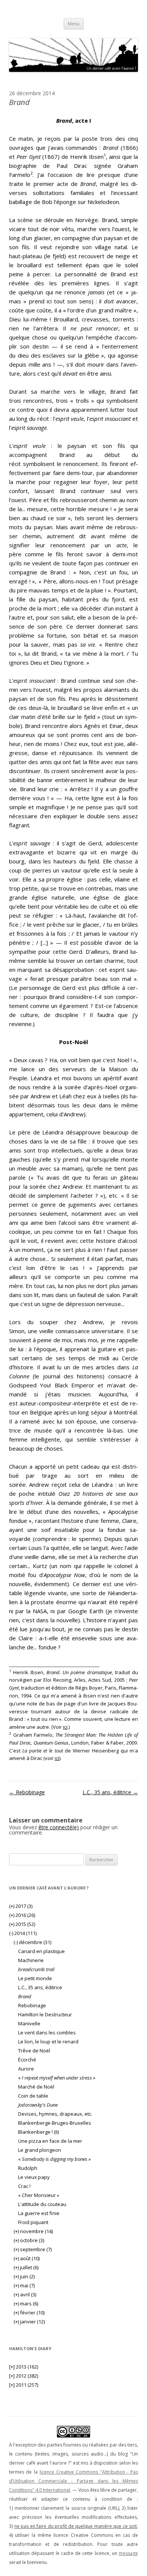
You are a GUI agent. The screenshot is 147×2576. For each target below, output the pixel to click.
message (128, 2553)
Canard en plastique (41, 1951)
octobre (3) (29, 2240)
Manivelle (29, 2023)
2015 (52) (22, 1924)
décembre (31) (32, 1942)
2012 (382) (24, 2376)
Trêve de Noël (34, 2051)
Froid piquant (33, 2222)
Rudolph (28, 2168)
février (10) (29, 2313)
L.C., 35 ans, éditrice (110, 1792)
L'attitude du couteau (42, 2204)
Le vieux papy (34, 2177)
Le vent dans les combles (47, 2032)
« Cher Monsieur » (39, 2195)
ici (65, 1727)
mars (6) (26, 2303)
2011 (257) (24, 2385)
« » (57, 2078)
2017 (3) (21, 1906)
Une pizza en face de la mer (50, 2141)
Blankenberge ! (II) (38, 2132)
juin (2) (24, 2276)
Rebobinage (27, 1792)
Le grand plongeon (40, 2150)
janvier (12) (29, 2322)
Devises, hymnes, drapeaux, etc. (55, 2114)
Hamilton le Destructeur (45, 2014)
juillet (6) (26, 2267)
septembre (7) (33, 2249)
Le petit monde (35, 1978)
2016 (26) (22, 1915)
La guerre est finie (39, 2213)
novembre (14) (33, 2231)
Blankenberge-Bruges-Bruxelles (55, 2123)
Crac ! (24, 2186)
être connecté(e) (59, 1827)
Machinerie (31, 1960)
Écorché (27, 2060)
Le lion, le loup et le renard (48, 2042)
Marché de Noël (36, 2087)
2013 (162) (24, 2367)
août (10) (27, 2258)
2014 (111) (23, 1933)
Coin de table (33, 2096)
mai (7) (24, 2285)
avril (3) (25, 2294)
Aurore (26, 2069)
